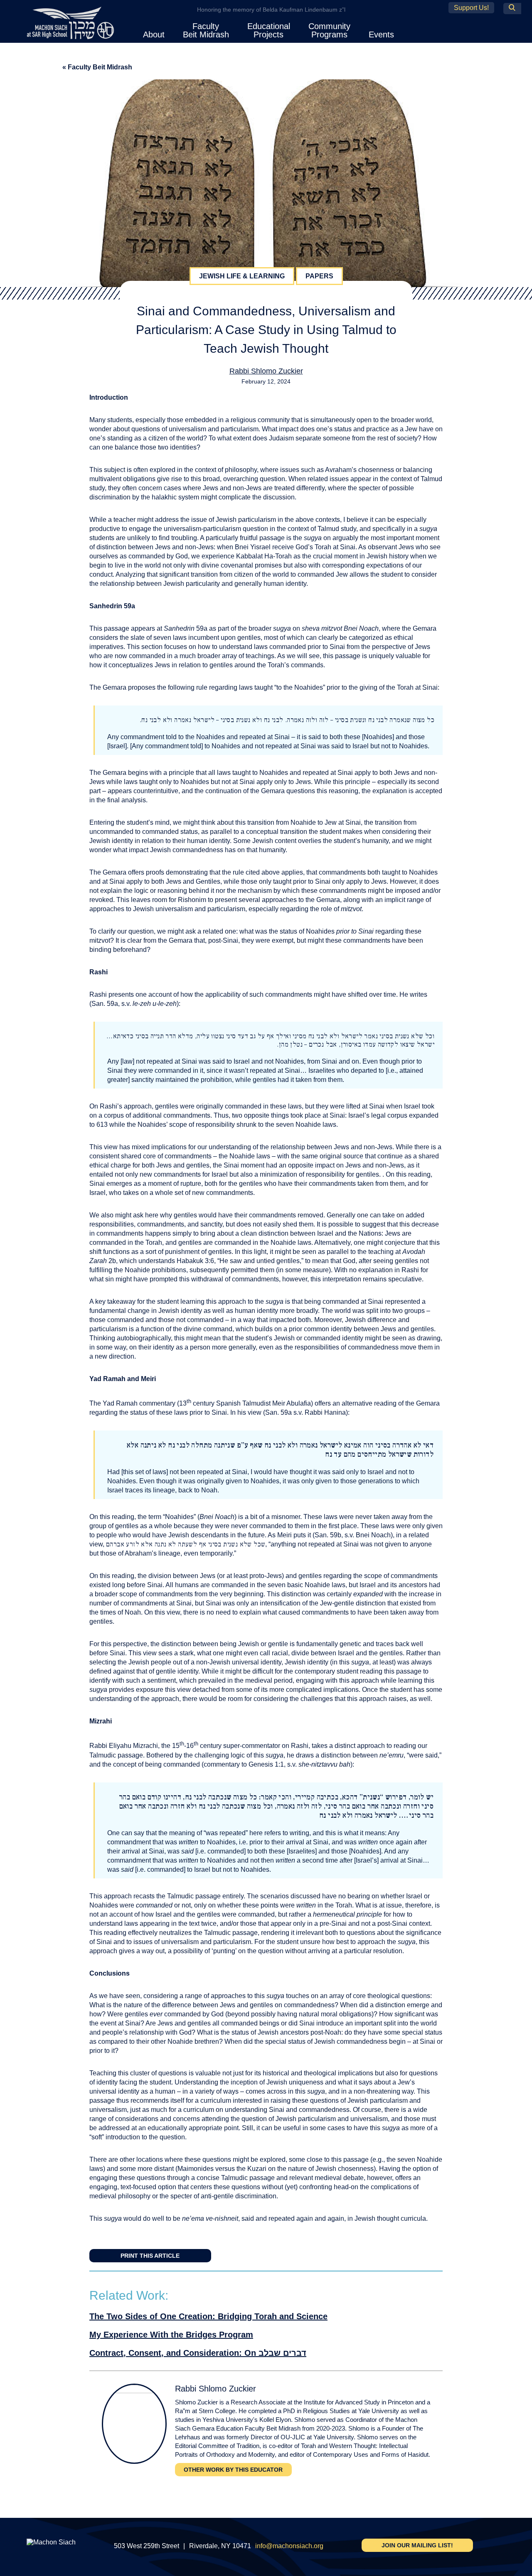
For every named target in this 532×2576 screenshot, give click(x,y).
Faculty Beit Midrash (206, 30)
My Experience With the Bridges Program (171, 2335)
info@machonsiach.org (289, 2546)
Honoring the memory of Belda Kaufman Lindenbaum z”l (271, 10)
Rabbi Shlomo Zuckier (266, 371)
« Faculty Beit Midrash (97, 67)
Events (381, 34)
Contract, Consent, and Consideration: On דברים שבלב (198, 2353)
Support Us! (471, 8)
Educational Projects (269, 30)
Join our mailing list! (417, 2545)
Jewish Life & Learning (242, 276)
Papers (319, 276)
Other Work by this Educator (233, 2470)
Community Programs (329, 30)
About (154, 34)
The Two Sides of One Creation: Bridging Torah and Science (208, 2316)
